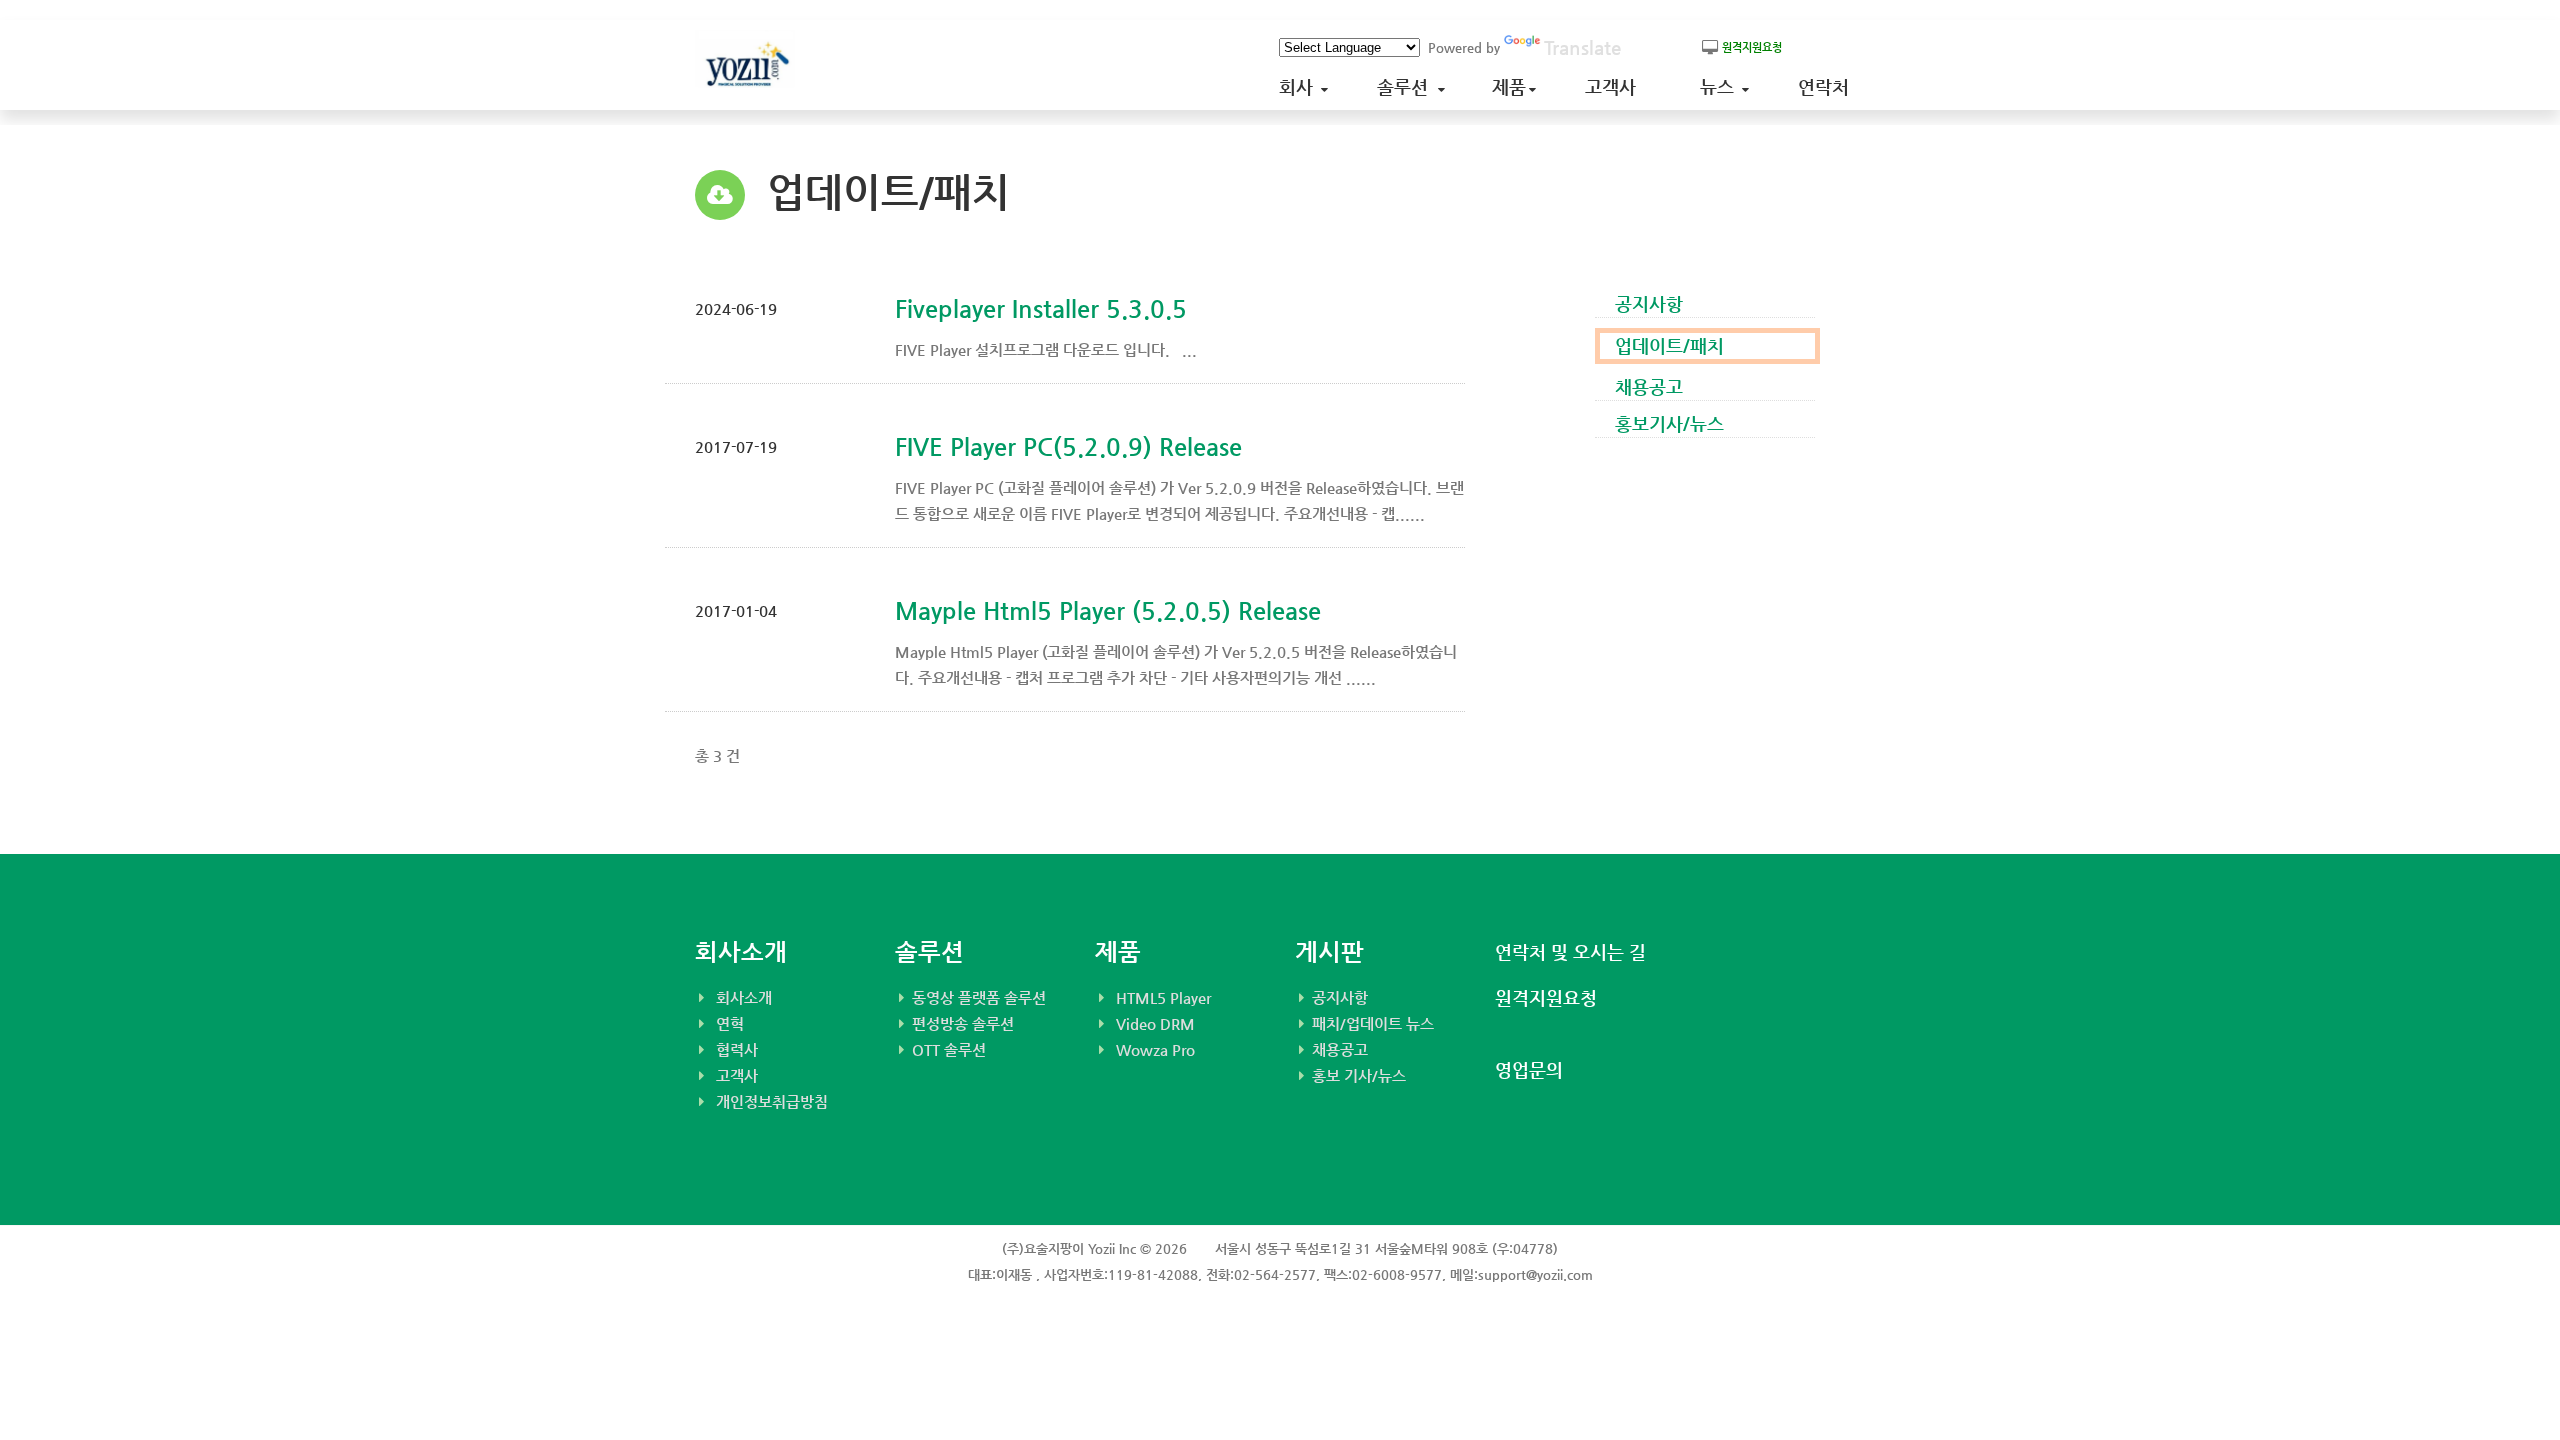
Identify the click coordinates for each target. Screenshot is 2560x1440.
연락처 (1828, 86)
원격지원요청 (1546, 997)
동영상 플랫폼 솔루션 (979, 997)
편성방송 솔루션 (963, 1023)
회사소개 (744, 997)
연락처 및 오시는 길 (1570, 951)
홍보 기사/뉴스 (1359, 1075)
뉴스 (1722, 86)
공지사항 (1340, 997)
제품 (1511, 86)
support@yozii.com (1535, 1274)
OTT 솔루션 (949, 1049)
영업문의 (1529, 1069)
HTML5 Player (1163, 997)
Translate (1582, 47)
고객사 (1615, 86)
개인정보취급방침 (772, 1101)
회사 (1301, 86)
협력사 (737, 1049)
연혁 (730, 1023)
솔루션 (1407, 86)
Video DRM (1155, 1023)
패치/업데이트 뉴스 (1373, 1023)
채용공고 (1340, 1049)
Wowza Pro (1155, 1049)
